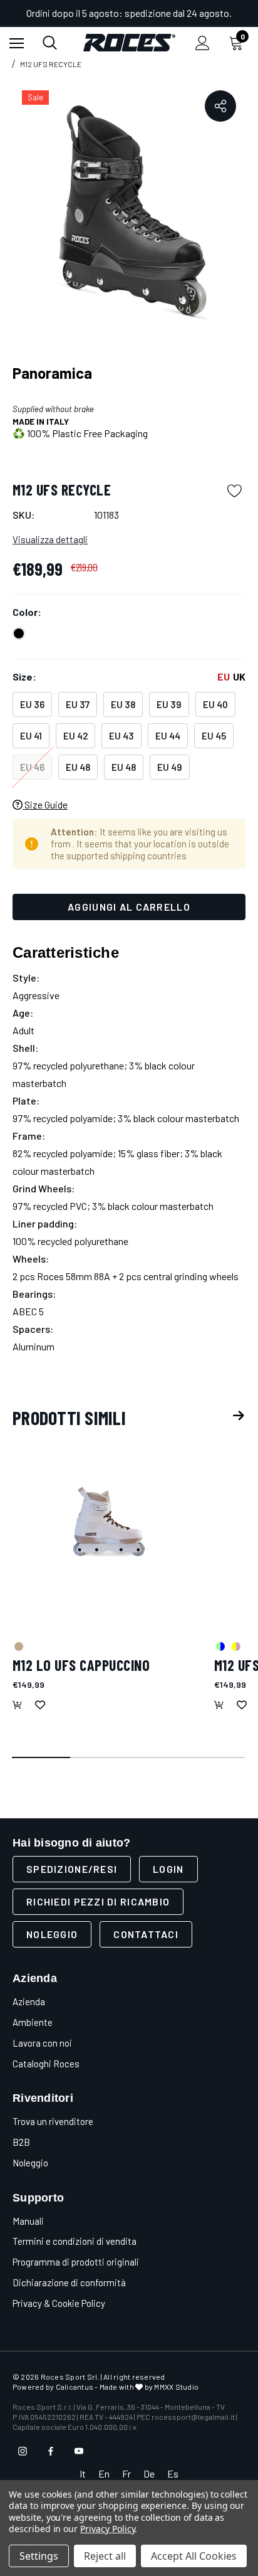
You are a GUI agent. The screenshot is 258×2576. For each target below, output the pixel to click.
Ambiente (33, 2022)
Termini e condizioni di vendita (75, 2241)
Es (173, 2473)
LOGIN (168, 1869)
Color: (27, 612)
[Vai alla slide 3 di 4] (158, 1758)
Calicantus (75, 2387)
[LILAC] (235, 1646)
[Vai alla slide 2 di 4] (100, 1758)
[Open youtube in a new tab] (79, 2451)
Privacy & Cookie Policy (59, 2303)
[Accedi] (203, 43)
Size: (129, 676)
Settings (39, 2556)
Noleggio (52, 1934)
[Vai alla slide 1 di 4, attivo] (42, 1758)
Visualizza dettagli (50, 539)
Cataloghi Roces (46, 2064)
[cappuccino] (18, 1646)
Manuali (28, 2221)
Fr (126, 2473)
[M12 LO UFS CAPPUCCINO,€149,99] (107, 1531)
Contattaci (146, 1934)
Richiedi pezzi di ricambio (98, 1901)
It (83, 2473)
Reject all (105, 2556)
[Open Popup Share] (220, 106)
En (104, 2473)
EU (224, 676)
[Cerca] (50, 43)
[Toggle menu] (17, 43)
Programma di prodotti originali (76, 2262)
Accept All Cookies (194, 2556)
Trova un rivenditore (53, 2121)
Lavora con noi (42, 2043)
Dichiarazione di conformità (69, 2282)
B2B (21, 2142)
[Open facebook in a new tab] (51, 2451)
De (149, 2473)
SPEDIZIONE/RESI (72, 1869)
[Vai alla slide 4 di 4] (216, 1758)
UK (239, 676)
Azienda (29, 2001)
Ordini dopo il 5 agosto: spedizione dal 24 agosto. (129, 13)
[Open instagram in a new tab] (23, 2451)
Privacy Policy (107, 2529)
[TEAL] (220, 1646)
